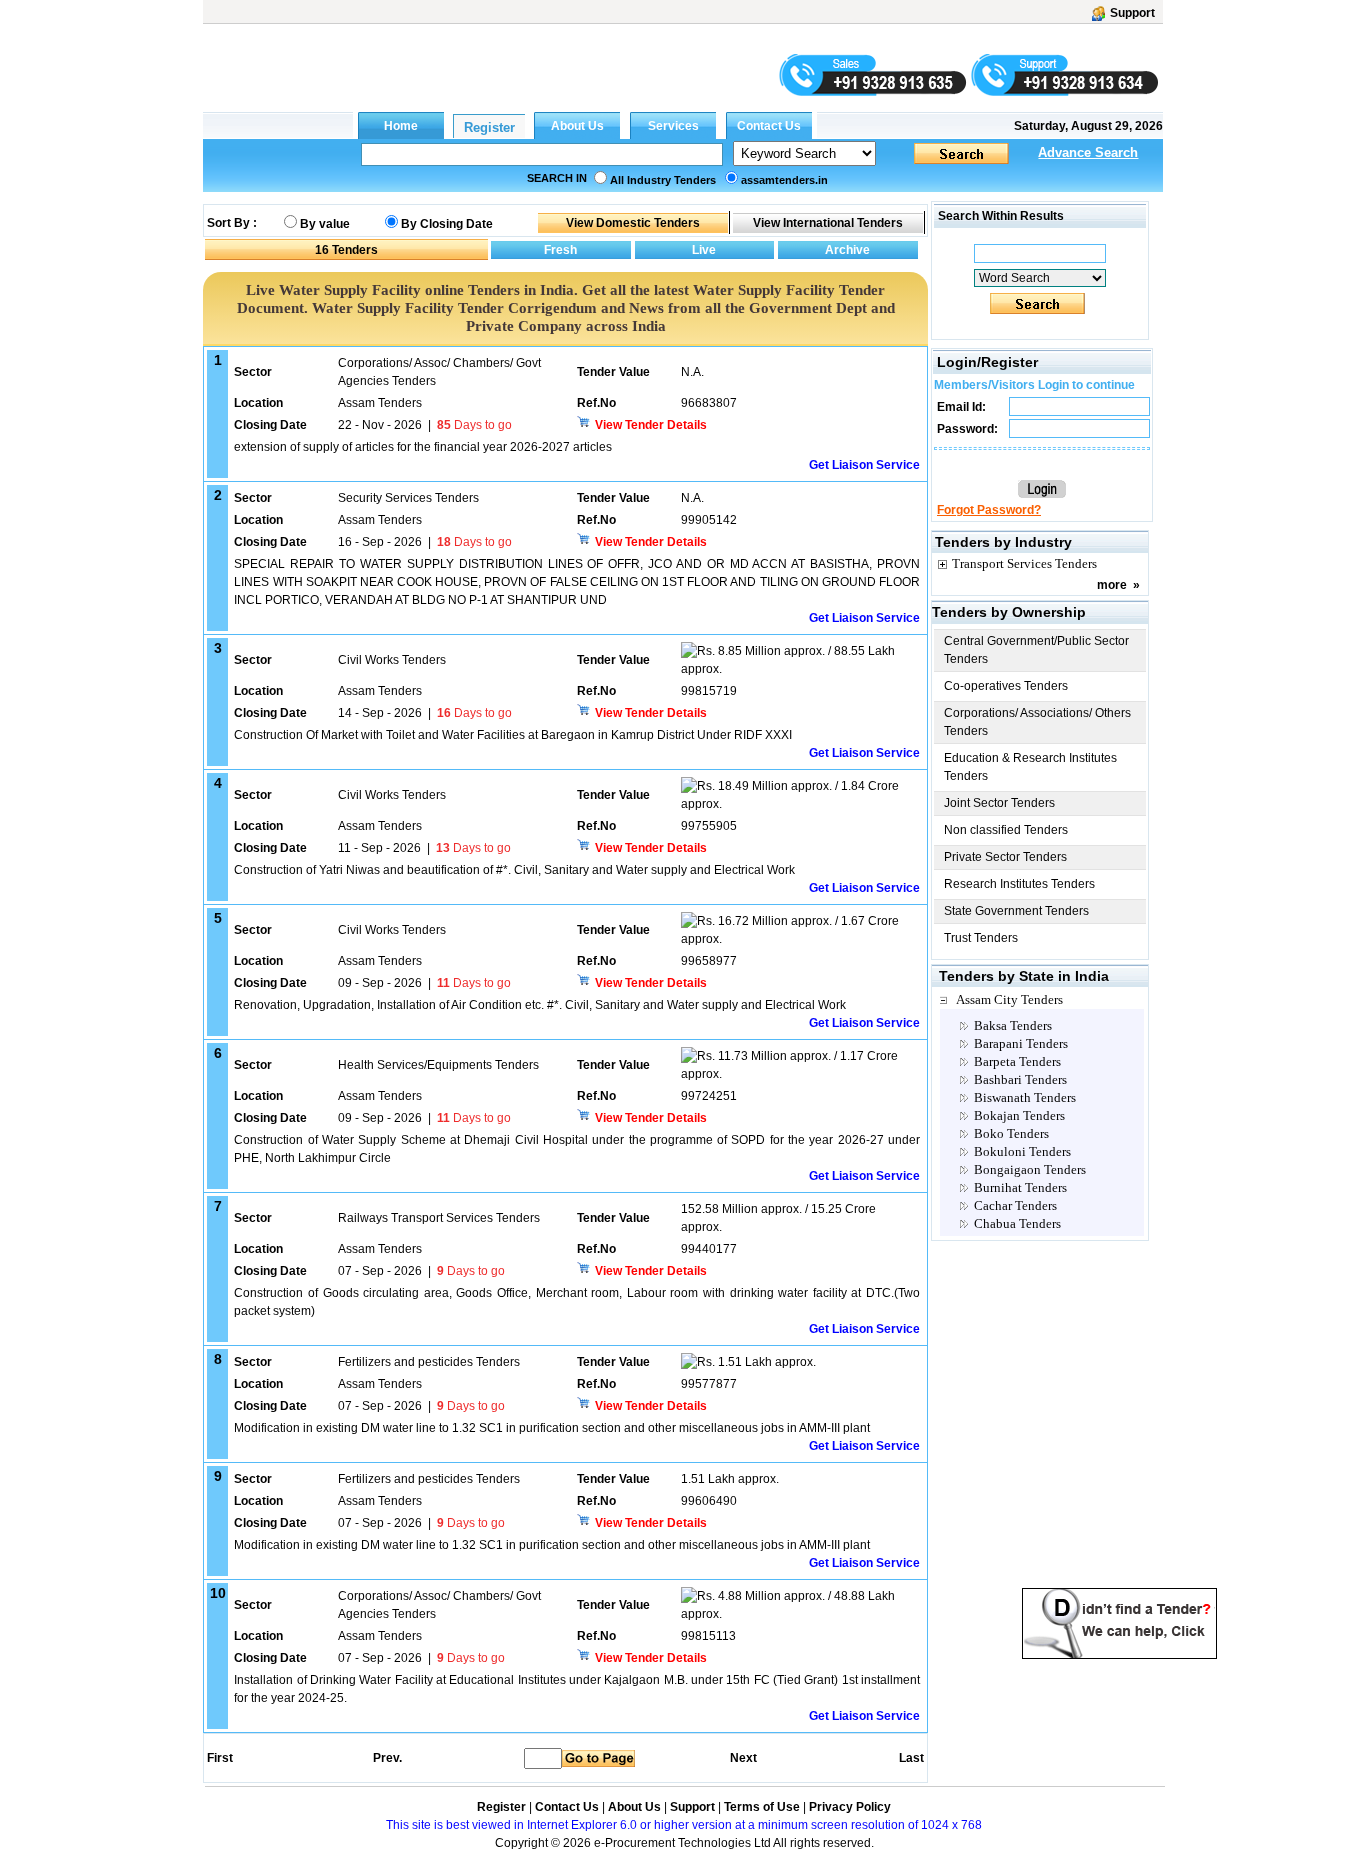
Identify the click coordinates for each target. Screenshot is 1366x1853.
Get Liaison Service (864, 465)
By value (325, 224)
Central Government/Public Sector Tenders (1036, 650)
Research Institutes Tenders (1019, 884)
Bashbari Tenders (1020, 1079)
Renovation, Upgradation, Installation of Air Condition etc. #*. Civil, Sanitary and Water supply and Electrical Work (540, 1005)
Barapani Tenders (1021, 1043)
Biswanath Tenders (1025, 1097)
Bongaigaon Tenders (1030, 1169)
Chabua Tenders (1017, 1223)
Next (743, 1758)
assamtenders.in (784, 180)
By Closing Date (447, 224)
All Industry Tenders (663, 180)
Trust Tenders (981, 938)
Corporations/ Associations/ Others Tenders (1037, 722)
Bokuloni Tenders (1022, 1151)
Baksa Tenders (1013, 1025)
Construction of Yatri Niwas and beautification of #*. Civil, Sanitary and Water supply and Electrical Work (514, 870)
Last (911, 1758)
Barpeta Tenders (1017, 1061)
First (219, 1758)
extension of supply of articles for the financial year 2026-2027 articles (423, 447)
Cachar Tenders (1015, 1205)
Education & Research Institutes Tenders (1030, 767)
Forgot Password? (989, 510)
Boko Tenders (1011, 1133)
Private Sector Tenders (1005, 857)
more (1112, 585)
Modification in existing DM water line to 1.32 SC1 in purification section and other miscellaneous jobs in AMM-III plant (552, 1428)
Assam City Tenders (1009, 999)
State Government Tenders (1016, 911)
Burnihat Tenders (1020, 1187)
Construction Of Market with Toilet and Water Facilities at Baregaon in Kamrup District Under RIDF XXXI (513, 735)
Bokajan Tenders (1019, 1115)
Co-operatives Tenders (1006, 686)
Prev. (387, 1758)
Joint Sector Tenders (999, 803)
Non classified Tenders (1006, 830)
